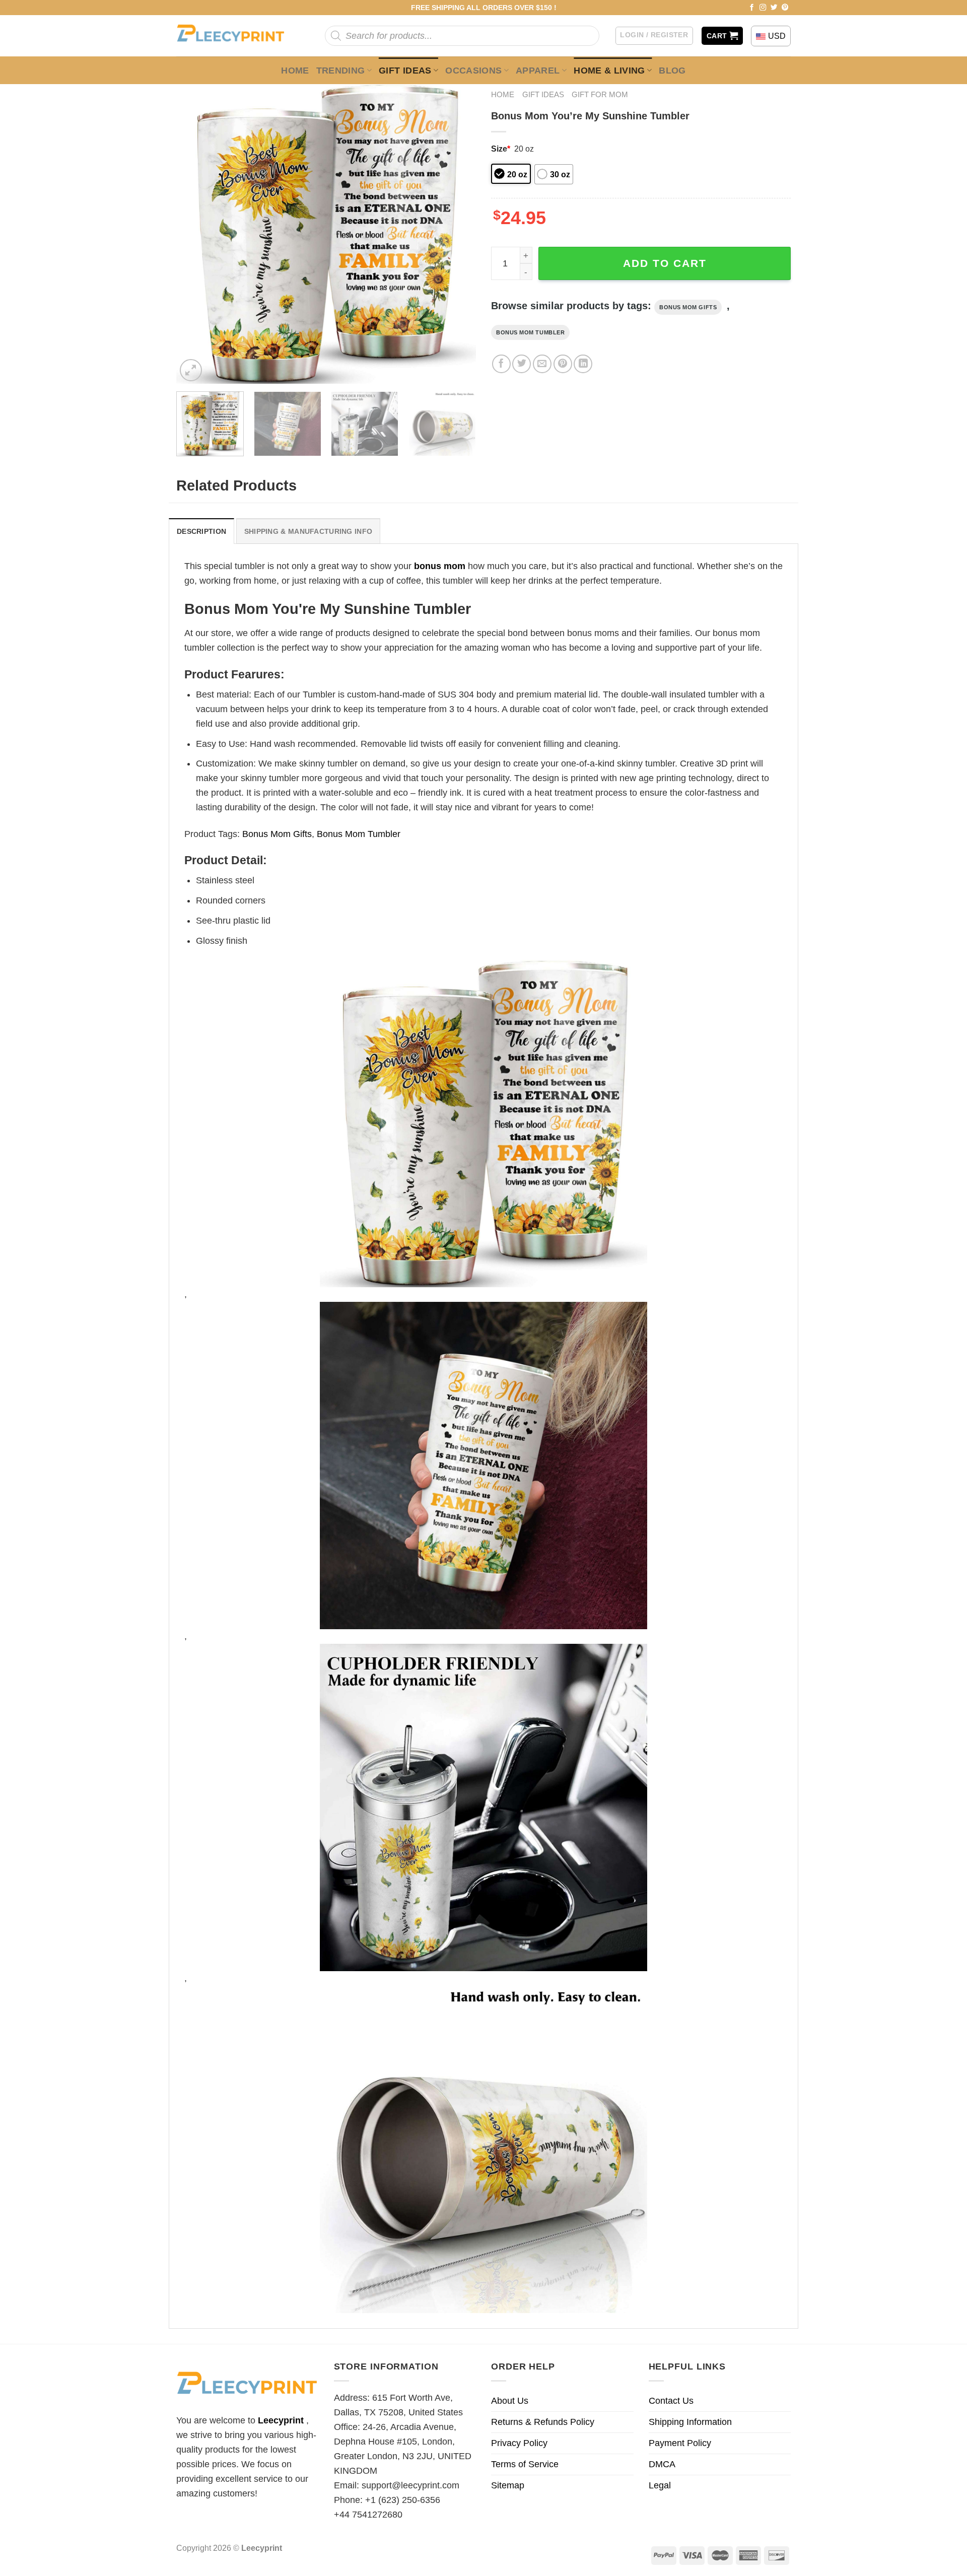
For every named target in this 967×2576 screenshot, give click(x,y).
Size (501, 149)
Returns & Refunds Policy (543, 2422)
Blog (672, 71)
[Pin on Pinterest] (563, 364)
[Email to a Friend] (542, 364)
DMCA (662, 2464)
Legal (660, 2485)
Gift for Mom (600, 94)
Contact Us (671, 2401)
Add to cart (665, 263)
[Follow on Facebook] (752, 8)
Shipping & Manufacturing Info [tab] (308, 531)
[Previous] (195, 234)
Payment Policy (680, 2443)
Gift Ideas (405, 71)
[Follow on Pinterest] (785, 8)
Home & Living (609, 71)
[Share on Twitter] (522, 364)
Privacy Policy (519, 2443)
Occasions (473, 71)
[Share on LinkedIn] (583, 364)
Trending (341, 71)
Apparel (538, 71)
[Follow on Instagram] (763, 8)
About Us (510, 2401)
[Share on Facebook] (501, 364)
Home (295, 71)
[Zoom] (191, 370)
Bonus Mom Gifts (688, 307)
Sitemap (508, 2485)
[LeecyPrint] (235, 36)
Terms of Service (525, 2464)
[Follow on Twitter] (774, 8)
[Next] (457, 234)
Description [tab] (201, 531)
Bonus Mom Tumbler (530, 332)
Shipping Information (690, 2422)
